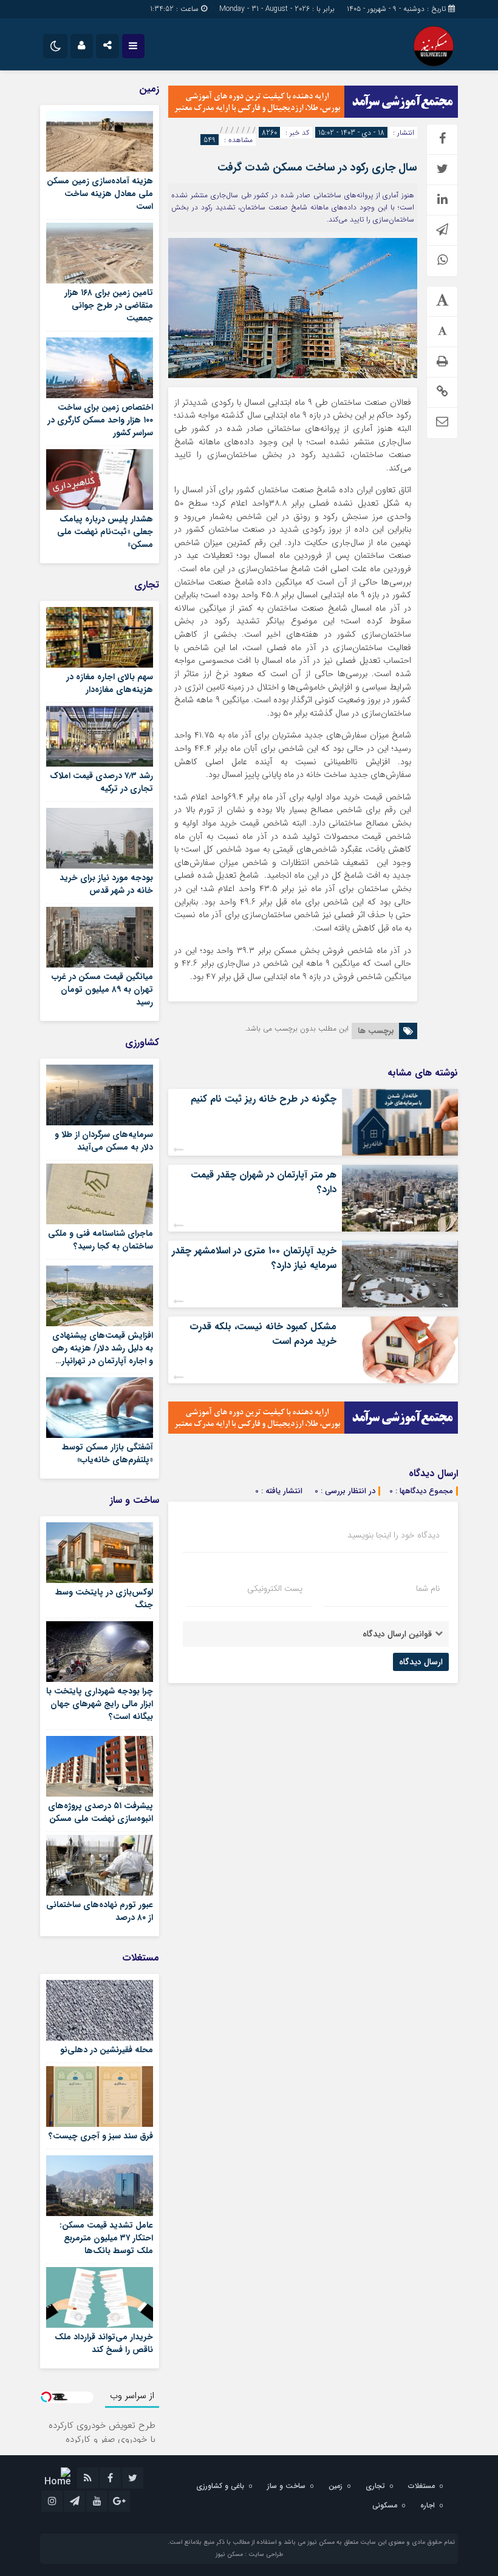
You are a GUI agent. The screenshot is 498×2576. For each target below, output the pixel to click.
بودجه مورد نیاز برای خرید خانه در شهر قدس (106, 884)
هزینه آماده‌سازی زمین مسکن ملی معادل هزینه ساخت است (100, 194)
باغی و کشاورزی (220, 2486)
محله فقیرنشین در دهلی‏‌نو (107, 2050)
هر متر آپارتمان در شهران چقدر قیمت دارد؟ (264, 1182)
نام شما (428, 1588)
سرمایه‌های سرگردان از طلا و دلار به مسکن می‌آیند (104, 1141)
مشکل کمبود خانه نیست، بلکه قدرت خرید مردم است (263, 1334)
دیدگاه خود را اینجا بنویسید (394, 1535)
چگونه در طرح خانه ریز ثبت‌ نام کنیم (264, 1099)
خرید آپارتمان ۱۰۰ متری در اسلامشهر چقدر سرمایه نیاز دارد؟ (254, 1258)
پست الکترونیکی (275, 1588)
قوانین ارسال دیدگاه (397, 1634)
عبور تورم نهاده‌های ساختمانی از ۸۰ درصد (100, 1911)
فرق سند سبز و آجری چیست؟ (101, 2136)
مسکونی (385, 2505)
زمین (336, 2486)
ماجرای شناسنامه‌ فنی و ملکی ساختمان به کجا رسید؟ (101, 1240)
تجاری (375, 2486)
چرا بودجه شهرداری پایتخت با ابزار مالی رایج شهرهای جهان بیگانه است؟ (100, 1704)
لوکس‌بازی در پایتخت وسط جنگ (104, 1598)
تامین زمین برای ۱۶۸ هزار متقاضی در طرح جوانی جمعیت (109, 305)
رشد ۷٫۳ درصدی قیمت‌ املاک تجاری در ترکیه (101, 782)
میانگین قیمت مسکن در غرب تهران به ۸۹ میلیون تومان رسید (102, 989)
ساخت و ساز (286, 2486)
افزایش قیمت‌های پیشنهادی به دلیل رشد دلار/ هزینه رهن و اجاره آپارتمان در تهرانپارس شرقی (102, 1354)
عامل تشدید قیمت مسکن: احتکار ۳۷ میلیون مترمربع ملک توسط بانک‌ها (106, 2238)
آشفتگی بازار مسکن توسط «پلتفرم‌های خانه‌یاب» (107, 1453)
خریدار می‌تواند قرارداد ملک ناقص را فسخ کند (104, 2343)
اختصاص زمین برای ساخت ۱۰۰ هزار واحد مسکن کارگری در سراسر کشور (100, 420)
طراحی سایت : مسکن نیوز (249, 2554)
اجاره (428, 2505)
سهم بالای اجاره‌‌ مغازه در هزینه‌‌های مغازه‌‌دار (110, 683)
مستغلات (421, 2486)
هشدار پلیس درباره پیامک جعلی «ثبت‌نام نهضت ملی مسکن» (105, 532)
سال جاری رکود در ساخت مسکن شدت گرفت (317, 168)
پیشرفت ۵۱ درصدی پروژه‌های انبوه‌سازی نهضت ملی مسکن (101, 1812)
